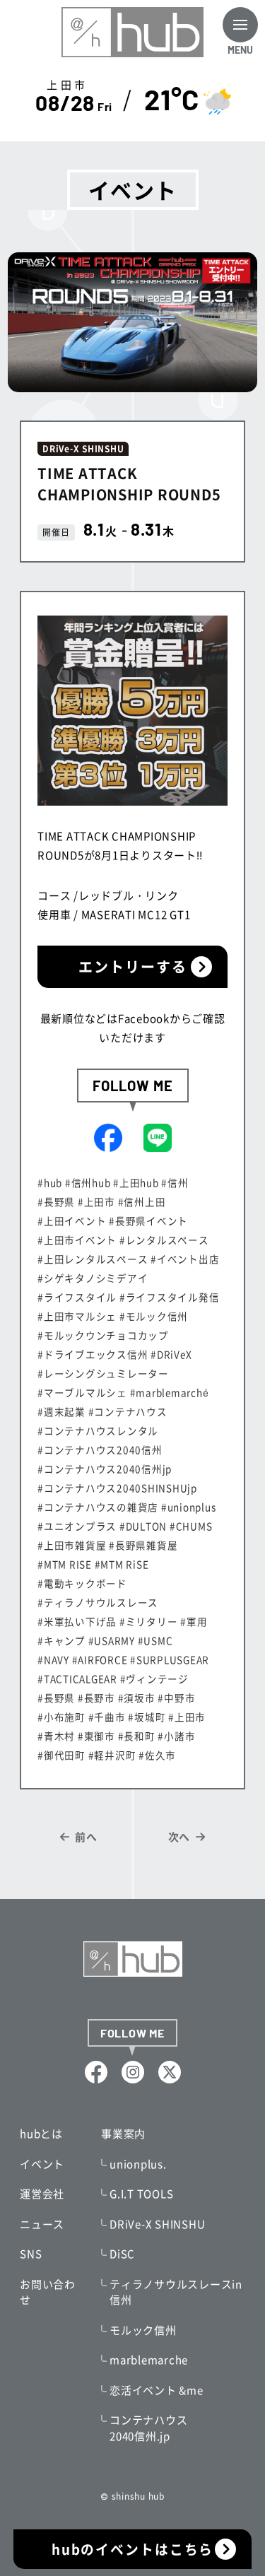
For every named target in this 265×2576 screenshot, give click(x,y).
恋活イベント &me (157, 2390)
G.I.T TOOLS (141, 2194)
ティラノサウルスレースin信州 (176, 2292)
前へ (86, 1837)
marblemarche (149, 2360)
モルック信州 (143, 2330)
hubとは (41, 2134)
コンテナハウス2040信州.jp (148, 2428)
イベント (42, 2164)
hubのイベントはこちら (133, 2549)
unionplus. (138, 2164)
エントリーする (133, 966)
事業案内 (123, 2134)
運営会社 (42, 2194)
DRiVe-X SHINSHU (157, 2224)
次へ (179, 1837)
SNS (31, 2254)
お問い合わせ (48, 2292)
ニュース (42, 2224)
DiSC (122, 2254)
